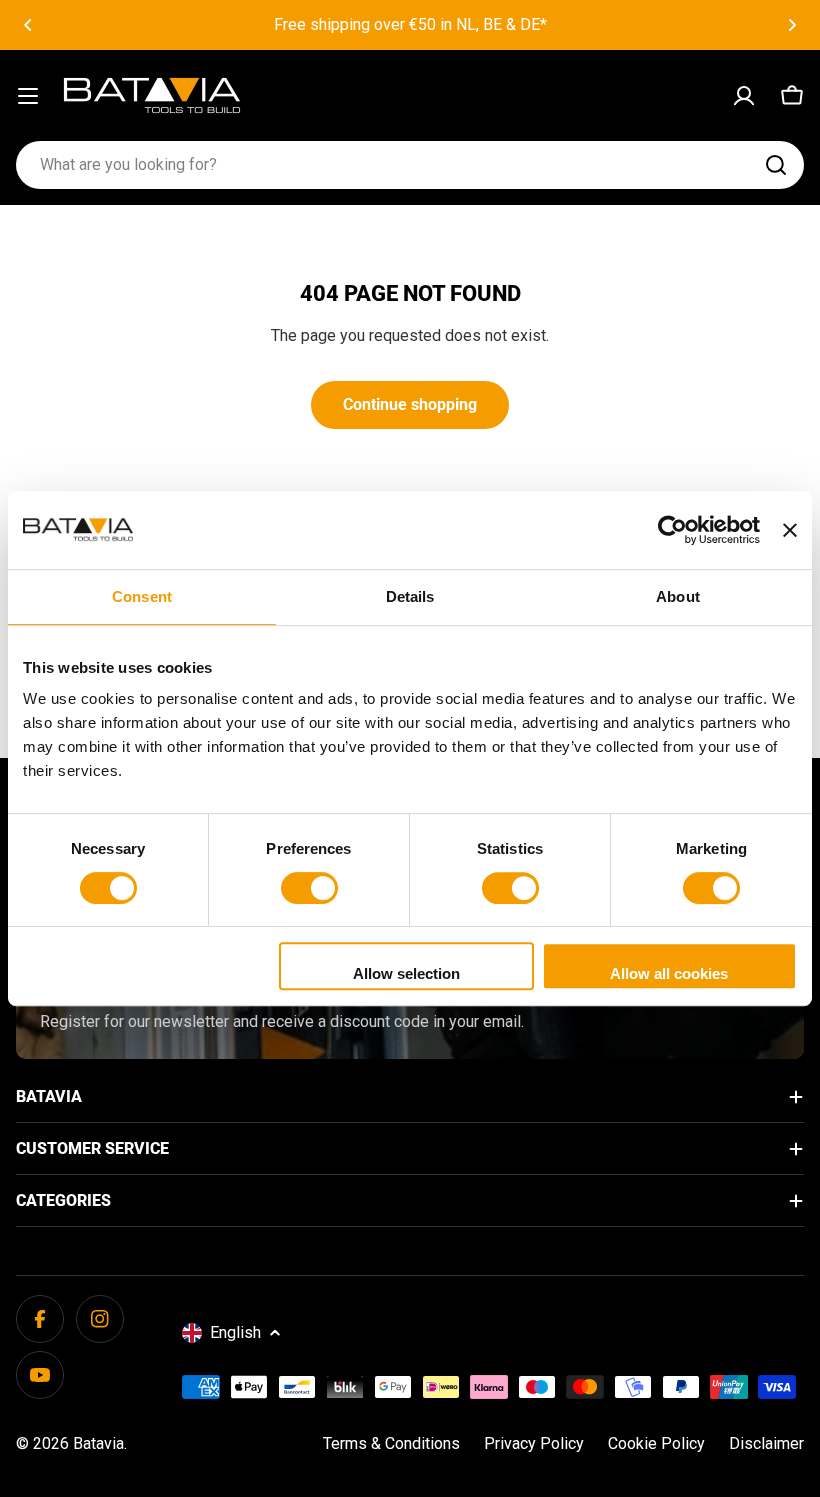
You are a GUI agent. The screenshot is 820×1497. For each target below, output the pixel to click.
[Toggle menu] (28, 96)
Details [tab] (410, 596)
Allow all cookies (669, 973)
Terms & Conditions (391, 1443)
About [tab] (678, 596)
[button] (28, 25)
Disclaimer (766, 1443)
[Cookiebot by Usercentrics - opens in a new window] (672, 530)
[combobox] (410, 165)
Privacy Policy (534, 1443)
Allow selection (406, 973)
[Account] (744, 96)
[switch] (309, 888)
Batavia (98, 1443)
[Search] (776, 165)
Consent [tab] (142, 596)
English (235, 1332)
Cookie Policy (656, 1443)
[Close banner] (790, 530)
